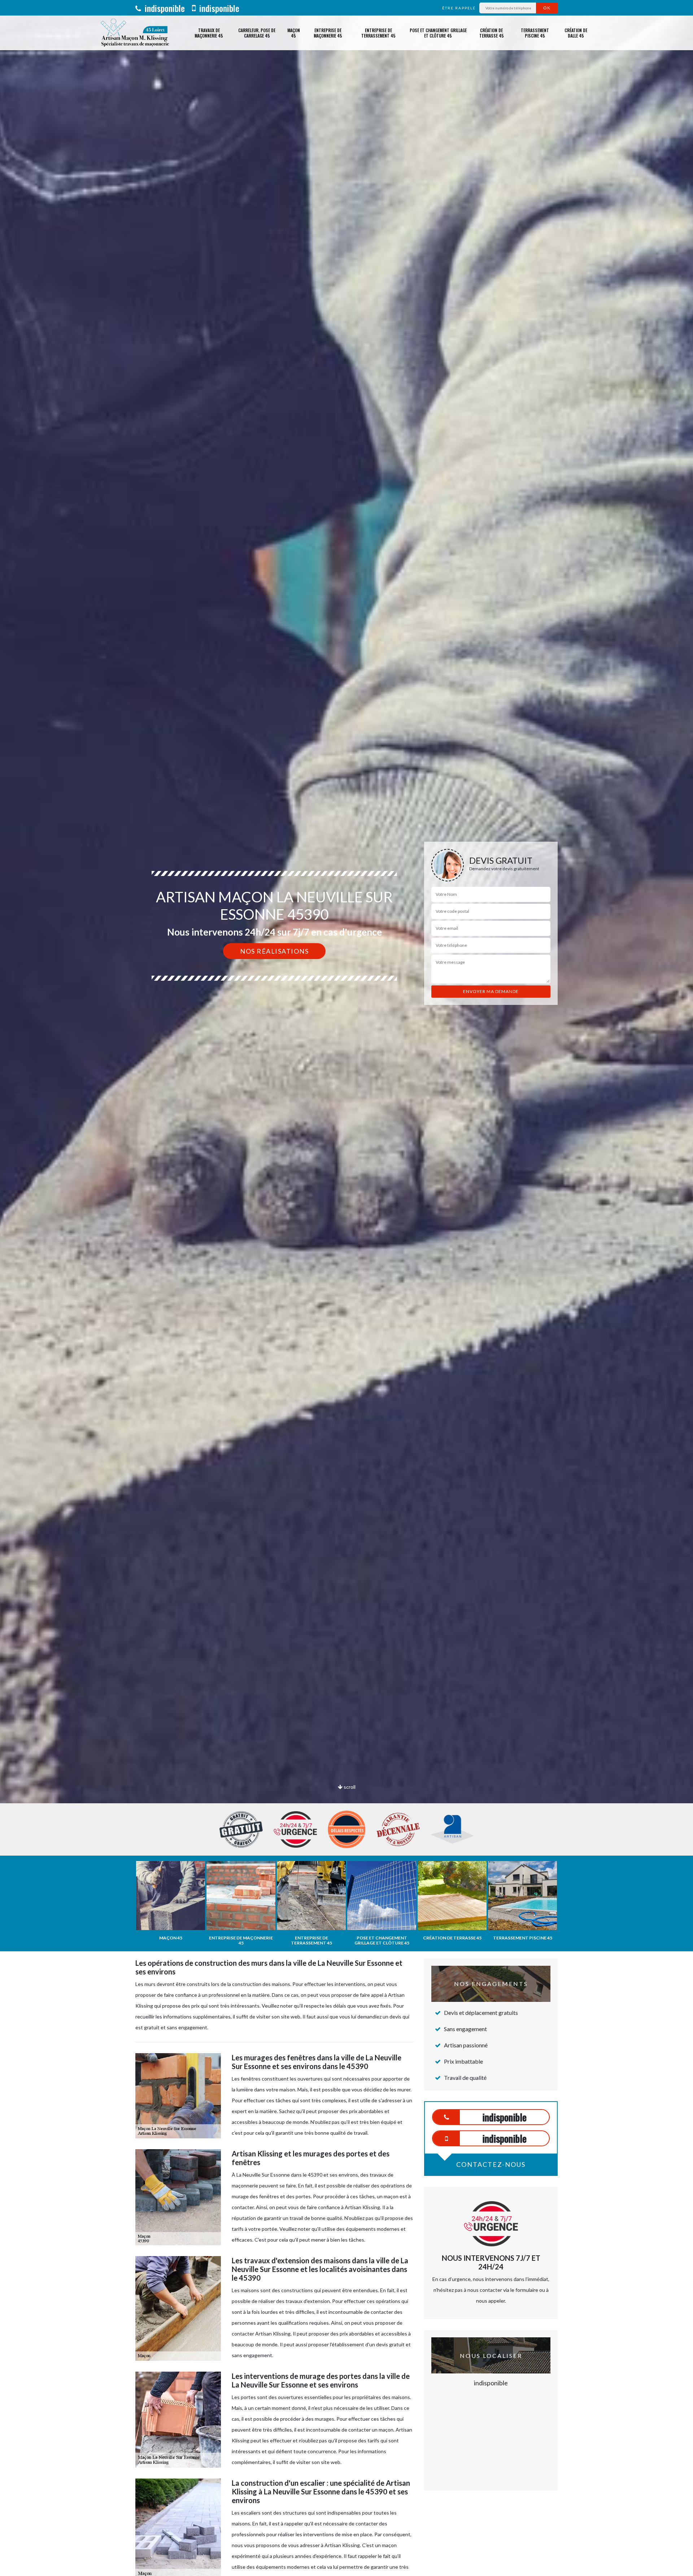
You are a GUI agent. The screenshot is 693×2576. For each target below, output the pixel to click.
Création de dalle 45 (576, 33)
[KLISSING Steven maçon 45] (134, 33)
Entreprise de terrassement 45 (378, 33)
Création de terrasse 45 (492, 33)
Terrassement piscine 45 (535, 33)
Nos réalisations (274, 951)
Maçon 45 (294, 33)
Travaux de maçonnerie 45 (209, 33)
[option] (346, 1030)
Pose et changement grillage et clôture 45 (438, 33)
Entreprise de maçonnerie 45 (328, 33)
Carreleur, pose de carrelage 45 (257, 33)
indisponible (164, 8)
